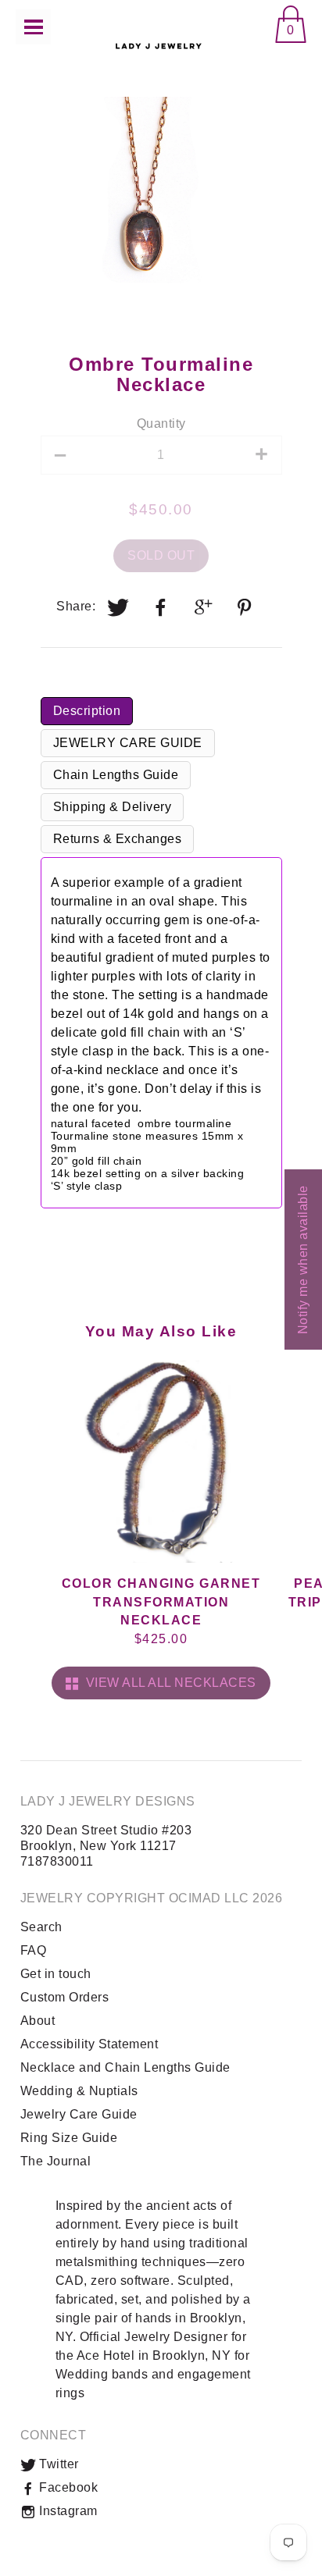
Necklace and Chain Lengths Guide (125, 2067)
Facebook (67, 2487)
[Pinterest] (246, 607)
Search (41, 1927)
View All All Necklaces (168, 1683)
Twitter (57, 2464)
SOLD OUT (161, 555)
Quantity (161, 423)
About (38, 2021)
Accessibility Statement (89, 2044)
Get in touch (56, 1974)
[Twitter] (119, 607)
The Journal (56, 2161)
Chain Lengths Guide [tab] (116, 775)
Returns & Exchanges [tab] (118, 839)
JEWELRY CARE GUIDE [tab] (128, 743)
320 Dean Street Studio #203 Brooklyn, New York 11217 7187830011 (106, 1846)
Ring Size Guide (69, 2138)
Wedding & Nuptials (79, 2091)
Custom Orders (65, 1997)
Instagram (67, 2511)
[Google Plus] (204, 607)
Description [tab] (87, 711)
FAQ (34, 1950)
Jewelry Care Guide (79, 2114)
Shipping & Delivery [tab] (113, 807)
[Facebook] (161, 607)
